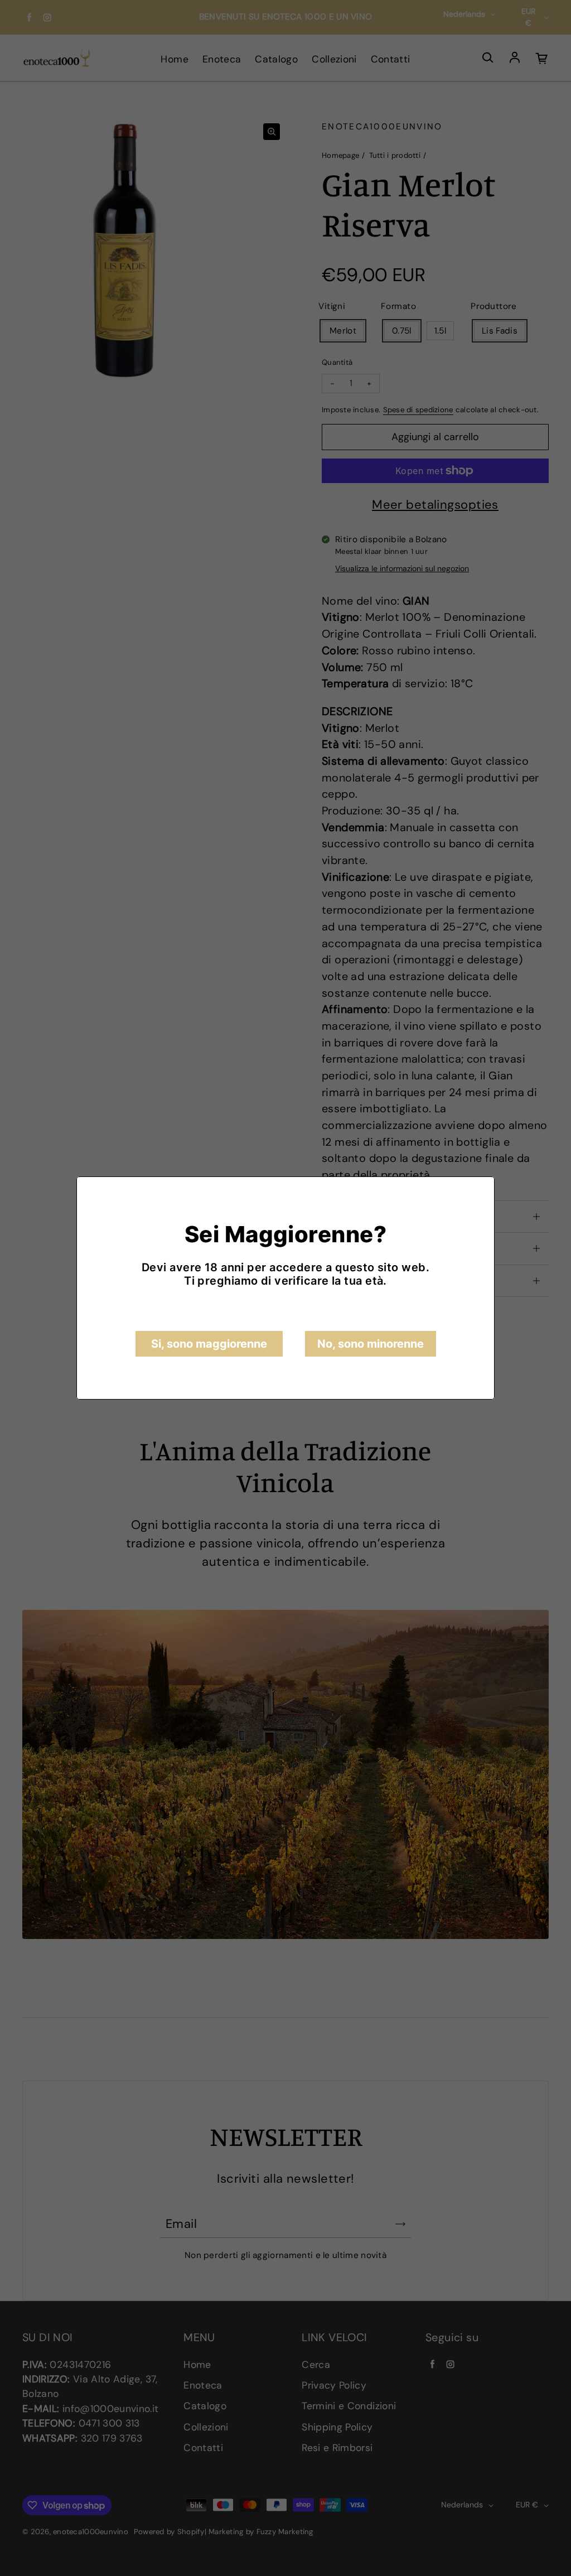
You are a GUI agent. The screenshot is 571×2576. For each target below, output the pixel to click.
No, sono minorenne (371, 1344)
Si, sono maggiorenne (209, 1344)
